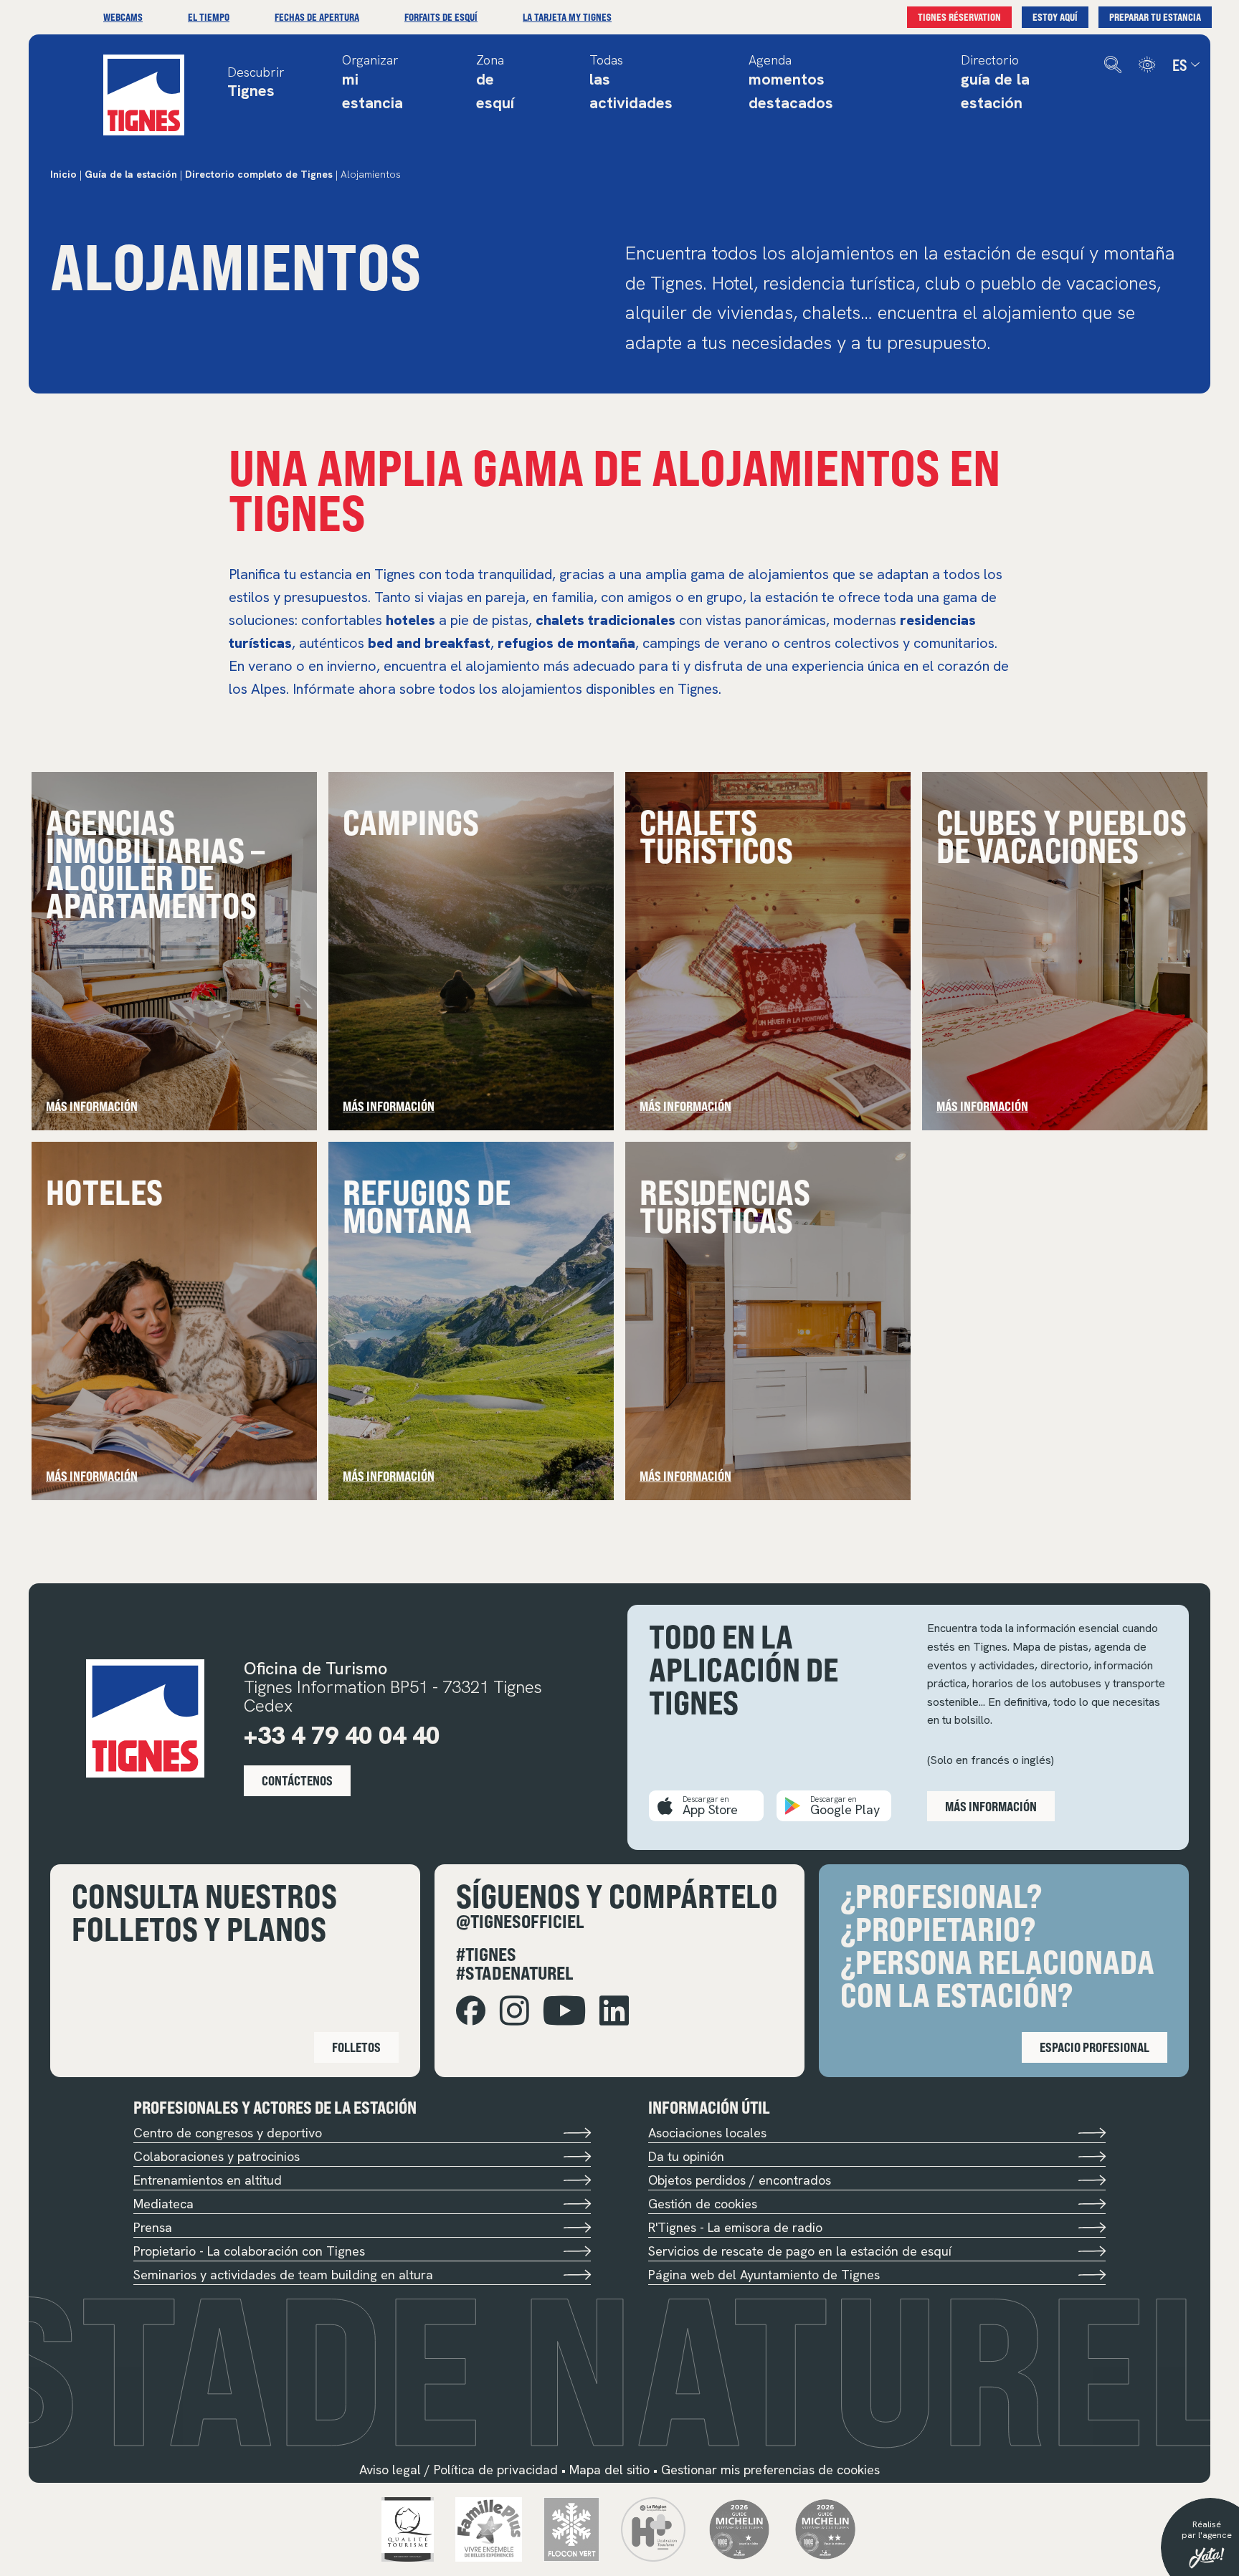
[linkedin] (614, 2011)
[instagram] (514, 2011)
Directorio (995, 83)
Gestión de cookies (703, 2204)
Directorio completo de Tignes (259, 174)
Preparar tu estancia (1155, 17)
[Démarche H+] (653, 2528)
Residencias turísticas (725, 1205)
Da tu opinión (686, 2156)
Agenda (791, 83)
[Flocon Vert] (572, 2528)
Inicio (63, 174)
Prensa (153, 2227)
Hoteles (104, 1191)
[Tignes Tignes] (144, 95)
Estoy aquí (1055, 17)
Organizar (372, 83)
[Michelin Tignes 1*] (739, 2528)
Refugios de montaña (427, 1205)
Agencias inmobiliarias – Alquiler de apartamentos (155, 863)
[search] (1113, 65)
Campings (411, 821)
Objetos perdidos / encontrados (740, 2180)
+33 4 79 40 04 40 (342, 1735)
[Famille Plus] (489, 2528)
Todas (631, 83)
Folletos (356, 2047)
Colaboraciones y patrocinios (217, 2156)
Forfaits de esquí (441, 17)
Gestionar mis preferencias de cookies (770, 2470)
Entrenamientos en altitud (208, 2180)
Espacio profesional (1095, 2047)
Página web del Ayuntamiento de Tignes (764, 2275)
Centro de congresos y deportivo (228, 2133)
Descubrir (256, 84)
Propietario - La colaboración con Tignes (249, 2251)
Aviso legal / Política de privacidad (459, 2470)
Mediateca (163, 2204)
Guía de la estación (131, 174)
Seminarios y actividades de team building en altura (283, 2275)
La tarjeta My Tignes (567, 17)
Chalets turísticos (716, 835)
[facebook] (471, 2011)
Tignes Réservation (959, 17)
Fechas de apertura (317, 17)
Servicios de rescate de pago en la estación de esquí (800, 2251)
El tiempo (209, 17)
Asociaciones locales (707, 2133)
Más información (92, 1106)
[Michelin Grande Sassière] (825, 2528)
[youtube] (564, 2011)
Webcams (123, 17)
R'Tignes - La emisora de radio (735, 2227)
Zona (495, 83)
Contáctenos (297, 1780)
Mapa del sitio (609, 2470)
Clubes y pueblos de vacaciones (1062, 835)
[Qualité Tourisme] (408, 2528)
